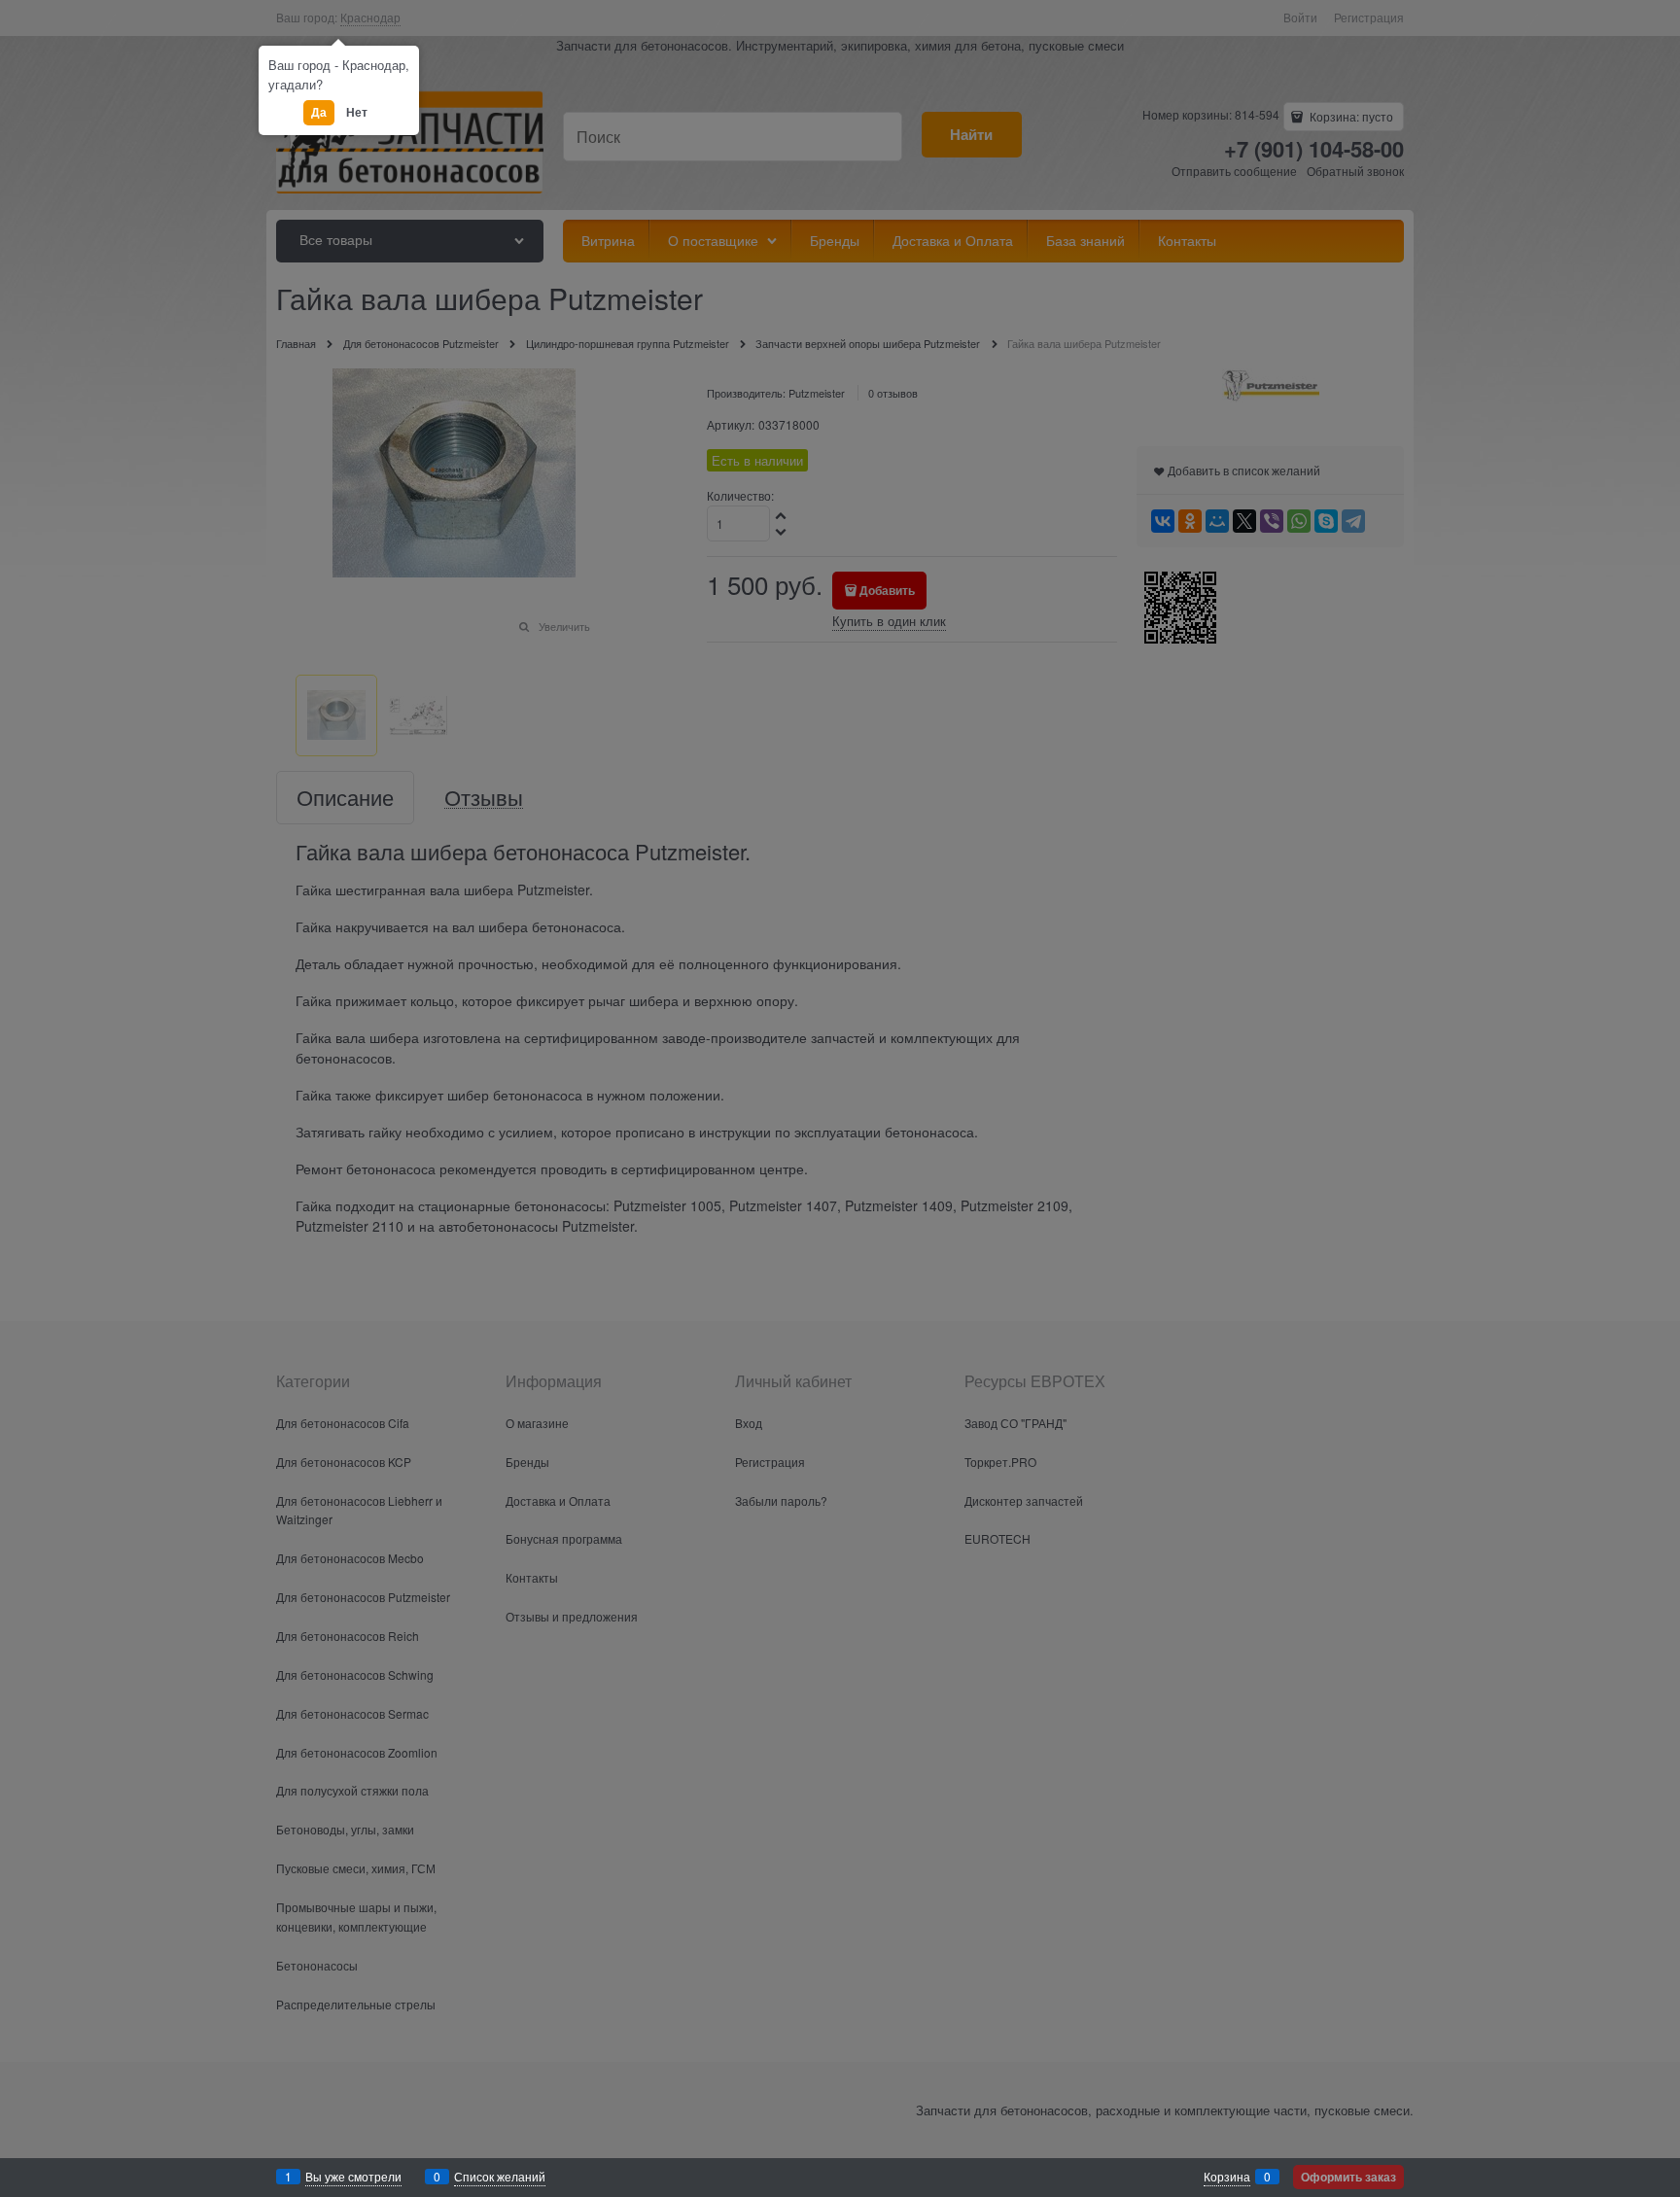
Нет (356, 112)
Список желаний (500, 2176)
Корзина (1227, 2176)
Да (318, 112)
